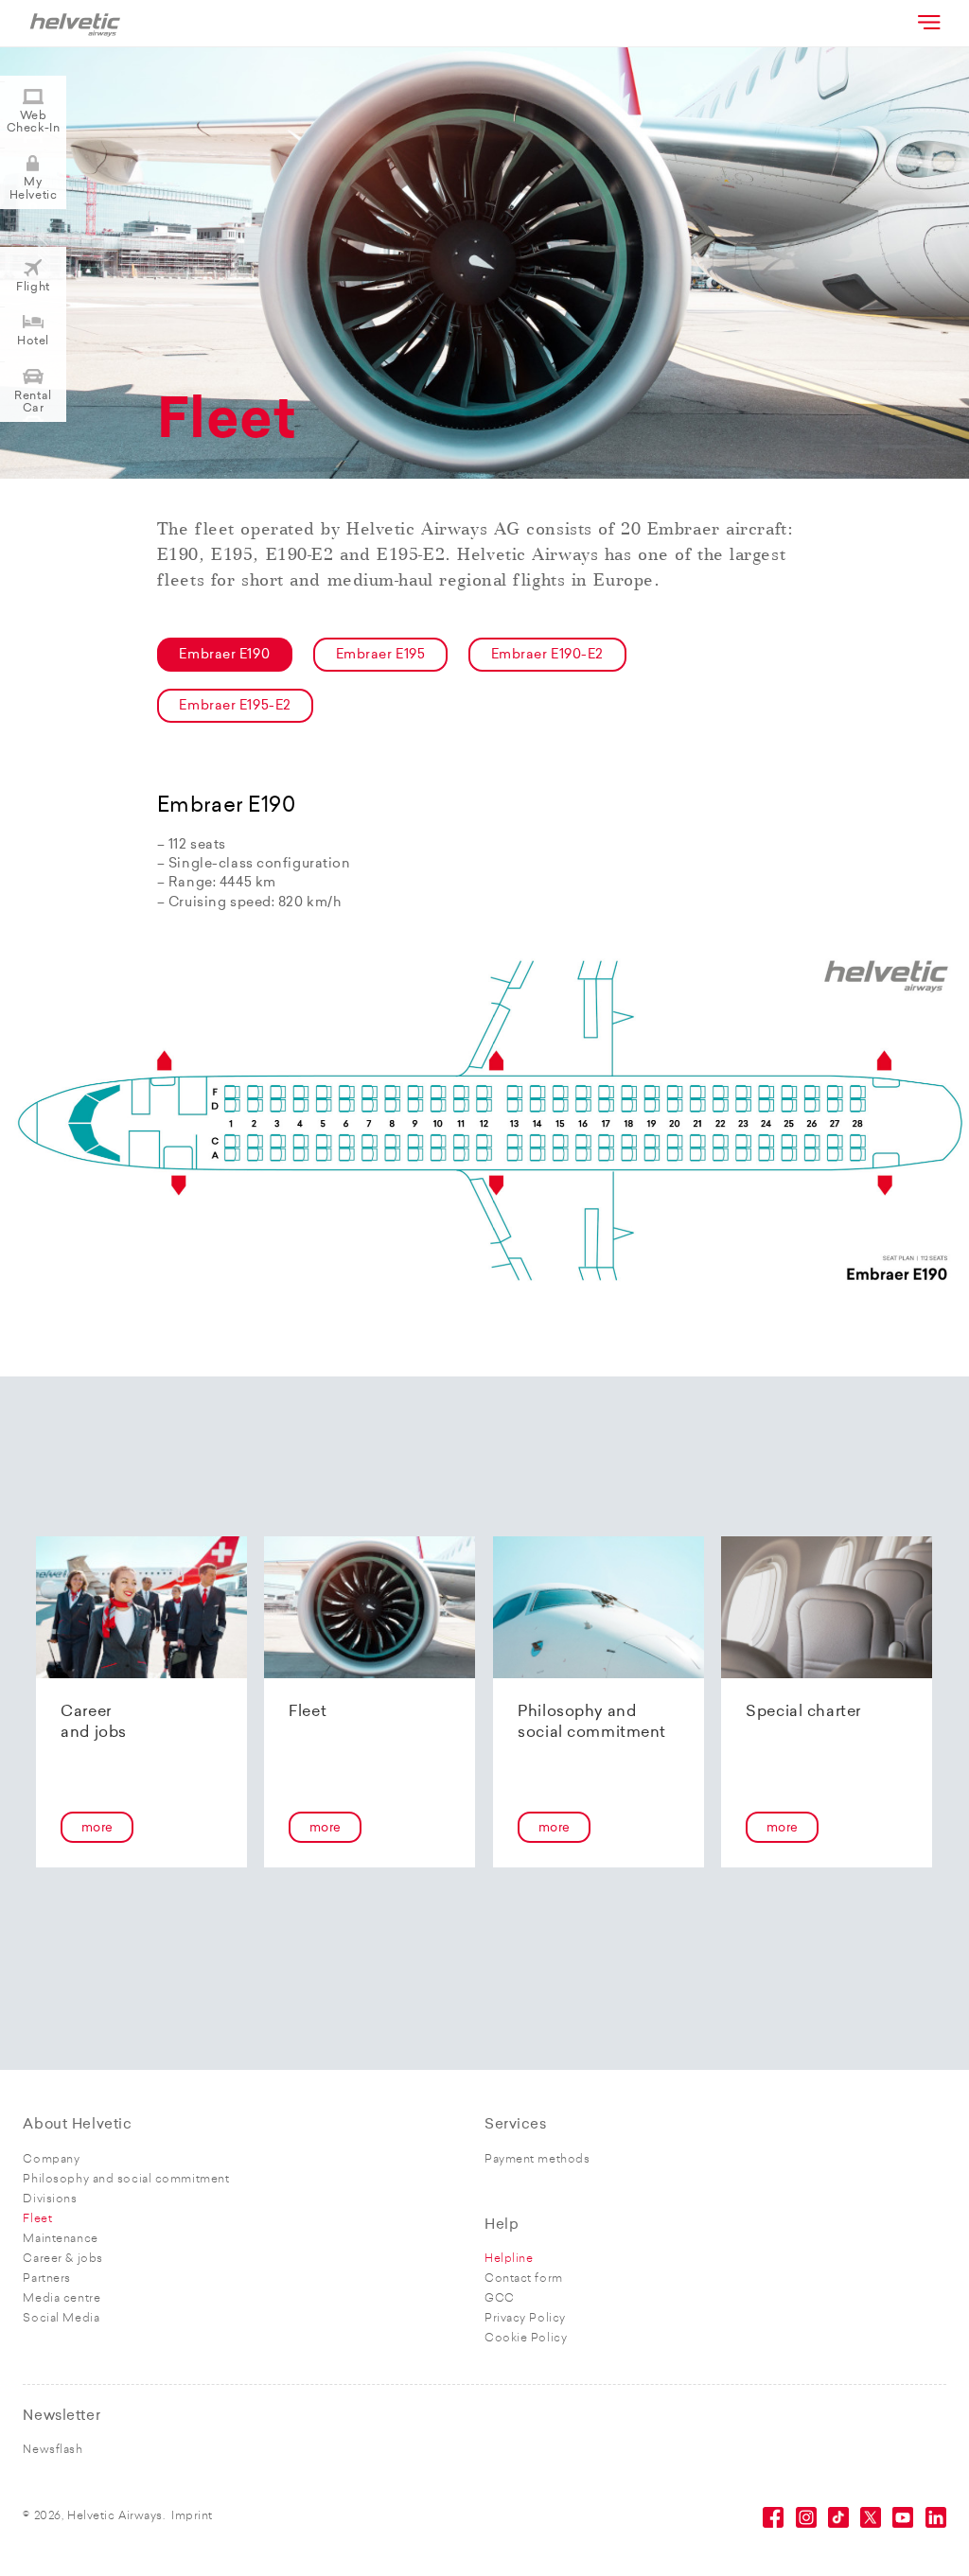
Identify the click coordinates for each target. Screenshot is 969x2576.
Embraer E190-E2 (547, 655)
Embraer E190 (224, 655)
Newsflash (53, 2450)
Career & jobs (62, 2259)
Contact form (524, 2279)
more (97, 1828)
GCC (500, 2299)
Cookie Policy (526, 2339)
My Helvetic (33, 189)
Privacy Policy (525, 2319)
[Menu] (927, 22)
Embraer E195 (381, 655)
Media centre (62, 2299)
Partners (46, 2279)
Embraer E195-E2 (235, 706)
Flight (33, 288)
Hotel (33, 342)
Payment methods (537, 2160)
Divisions (50, 2199)
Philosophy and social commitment (126, 2180)
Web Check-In (33, 123)
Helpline (509, 2259)
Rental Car (33, 403)
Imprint (192, 2516)
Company (51, 2160)
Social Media (61, 2319)
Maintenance (60, 2239)
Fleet (37, 2219)
